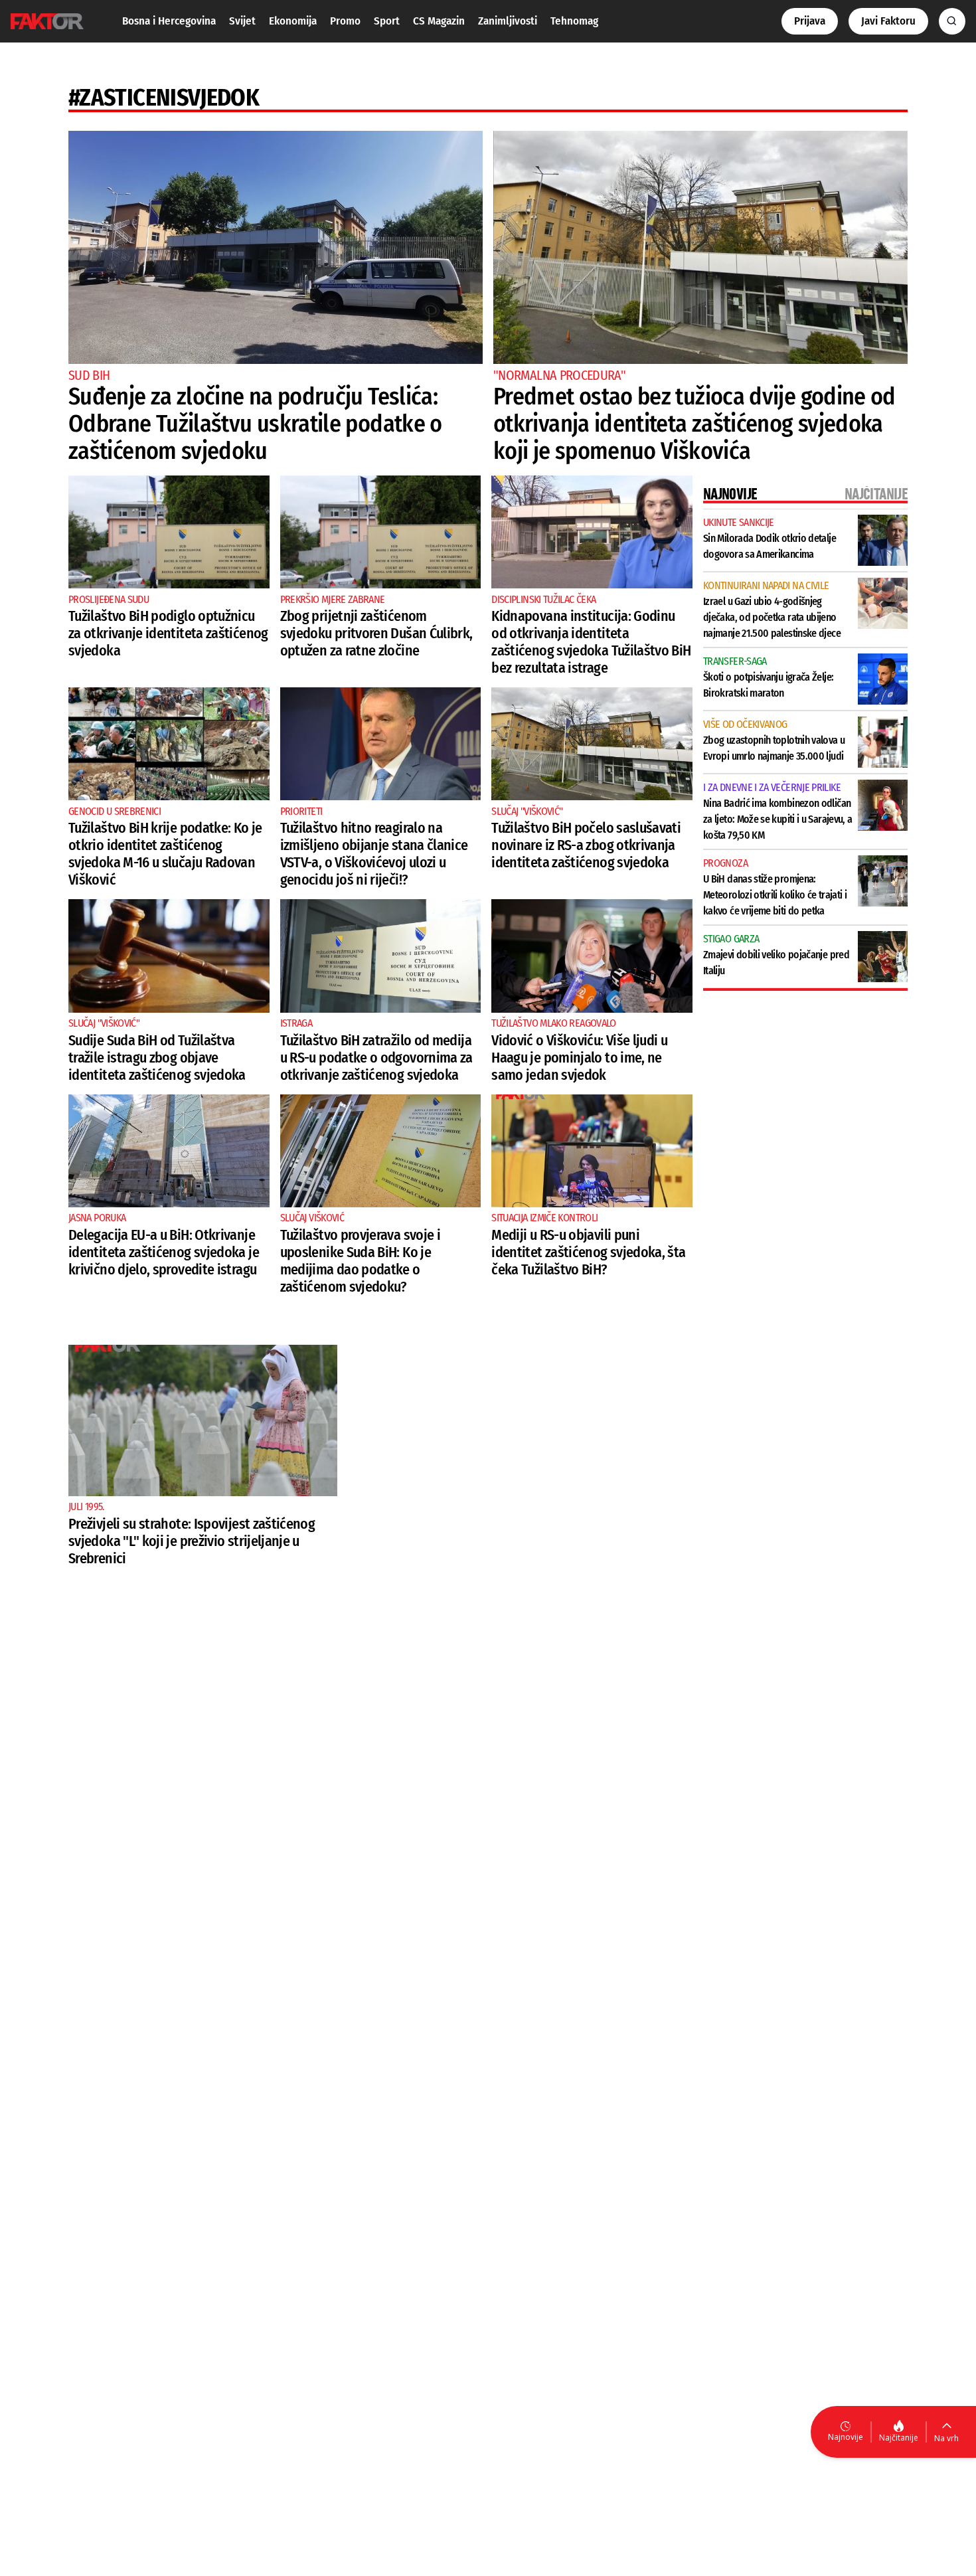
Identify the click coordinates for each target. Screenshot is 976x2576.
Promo (345, 21)
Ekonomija (293, 21)
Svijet (242, 21)
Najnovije (846, 2437)
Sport (387, 21)
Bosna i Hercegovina (169, 21)
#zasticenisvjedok (164, 98)
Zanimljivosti (508, 21)
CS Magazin (439, 21)
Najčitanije (899, 2438)
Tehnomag (574, 21)
